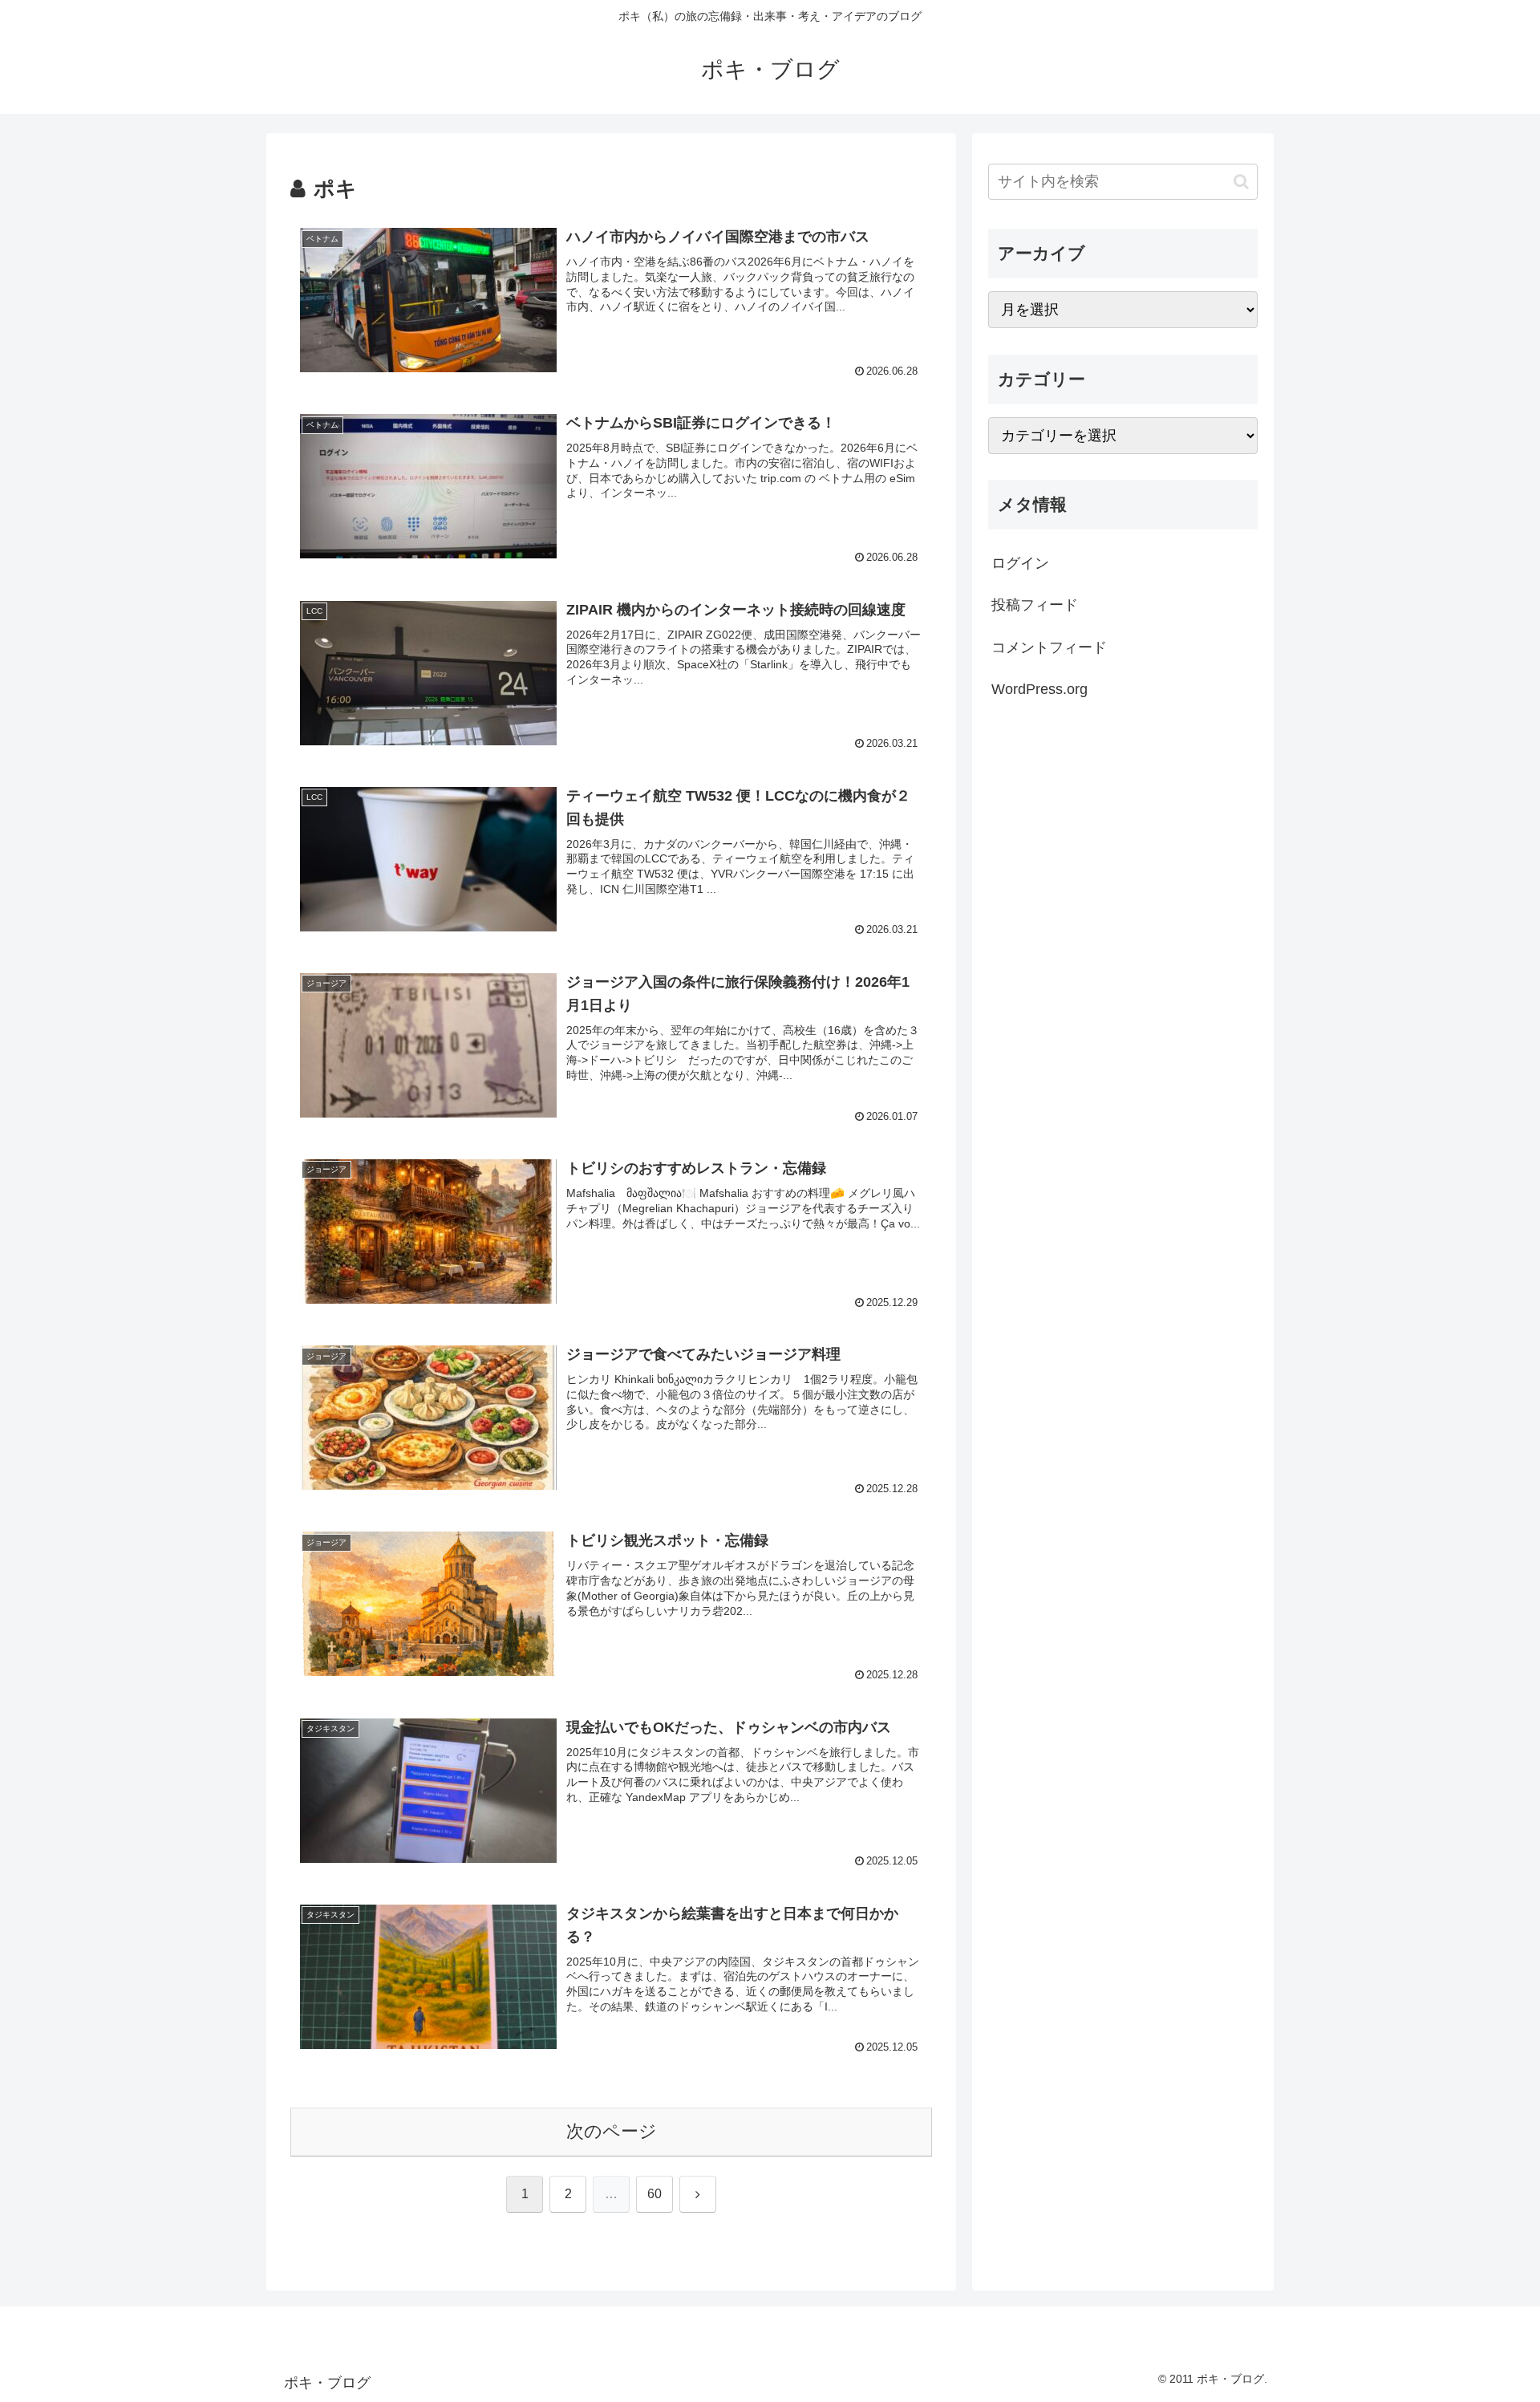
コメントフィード (1049, 647)
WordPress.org (1039, 689)
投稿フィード (1035, 605)
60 (654, 2194)
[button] (1241, 182)
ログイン (1020, 563)
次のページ (612, 2131)
